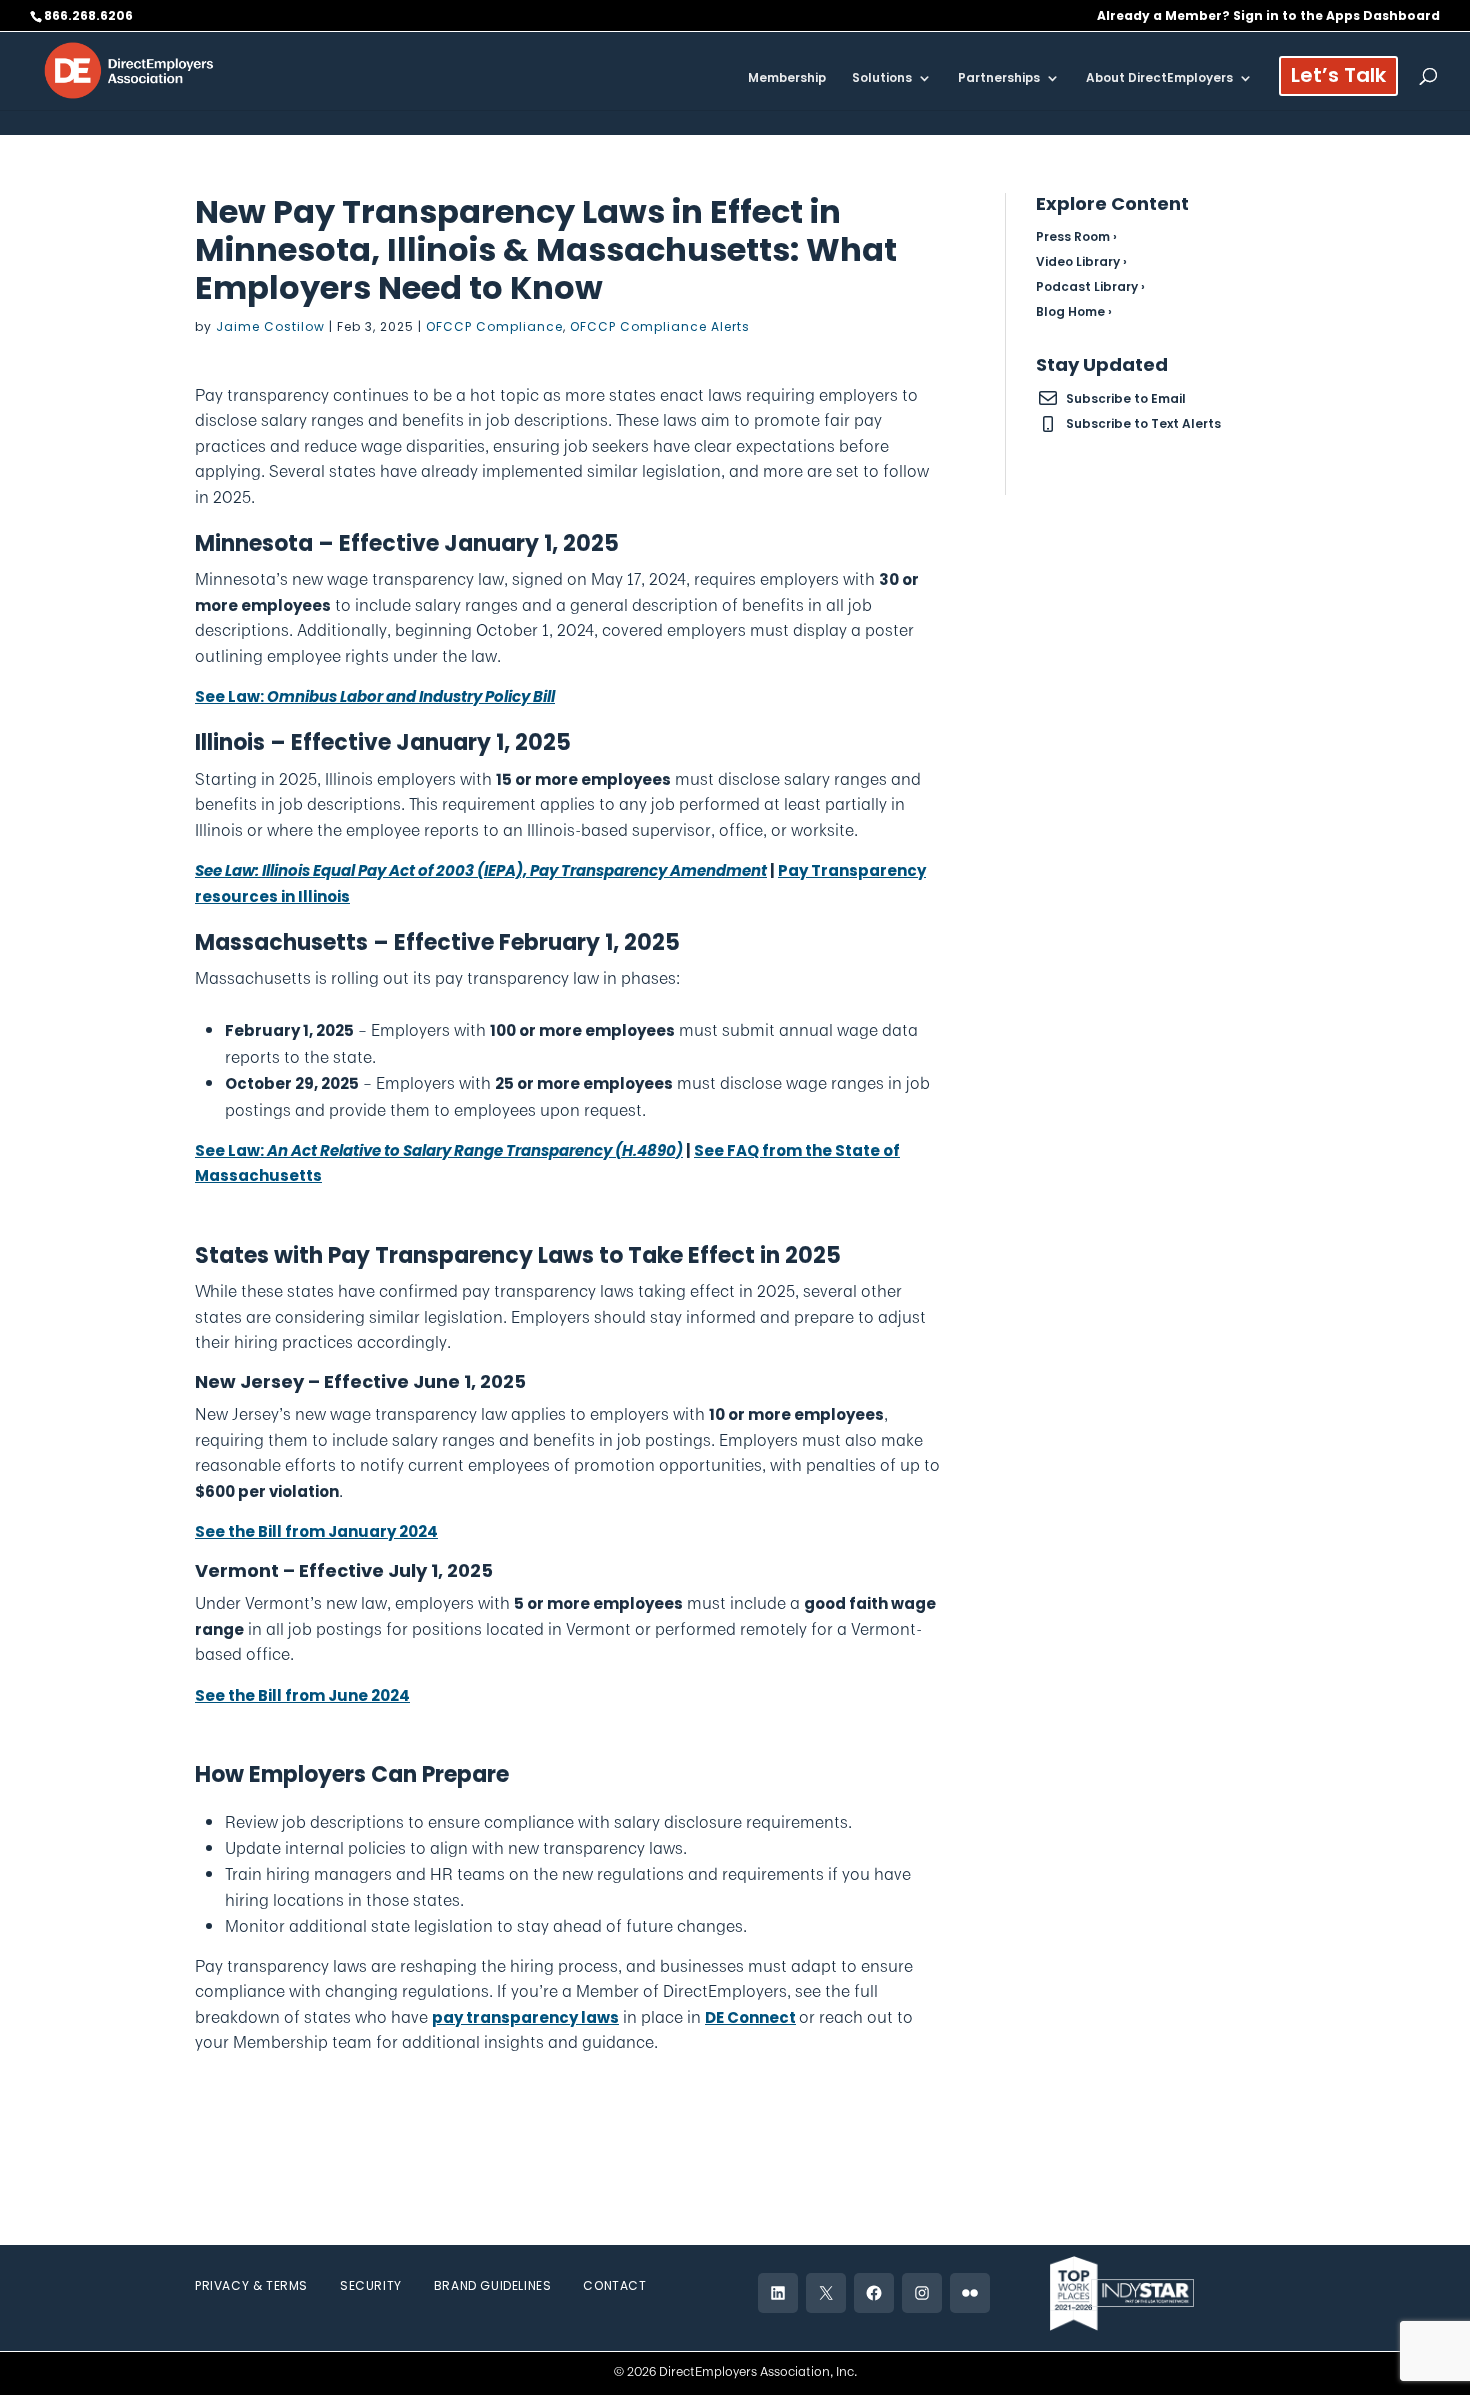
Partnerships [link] (999, 78)
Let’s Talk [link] (1338, 78)
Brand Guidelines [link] (493, 2285)
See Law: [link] (375, 696)
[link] (129, 69)
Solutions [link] (882, 78)
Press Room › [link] (1076, 236)
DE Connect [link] (750, 2017)
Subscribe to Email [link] (1126, 398)
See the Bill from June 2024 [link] (302, 1695)
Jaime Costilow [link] (270, 326)
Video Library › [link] (1081, 261)
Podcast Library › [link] (1090, 286)
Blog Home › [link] (1074, 311)
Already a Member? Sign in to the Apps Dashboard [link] (1268, 17)
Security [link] (371, 2285)
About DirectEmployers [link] (1159, 78)
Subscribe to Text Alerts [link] (1143, 423)
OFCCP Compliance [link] (494, 326)
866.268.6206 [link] (88, 15)
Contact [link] (614, 2285)
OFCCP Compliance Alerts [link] (660, 326)
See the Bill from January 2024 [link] (316, 1531)
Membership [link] (787, 78)
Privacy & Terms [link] (251, 2285)
